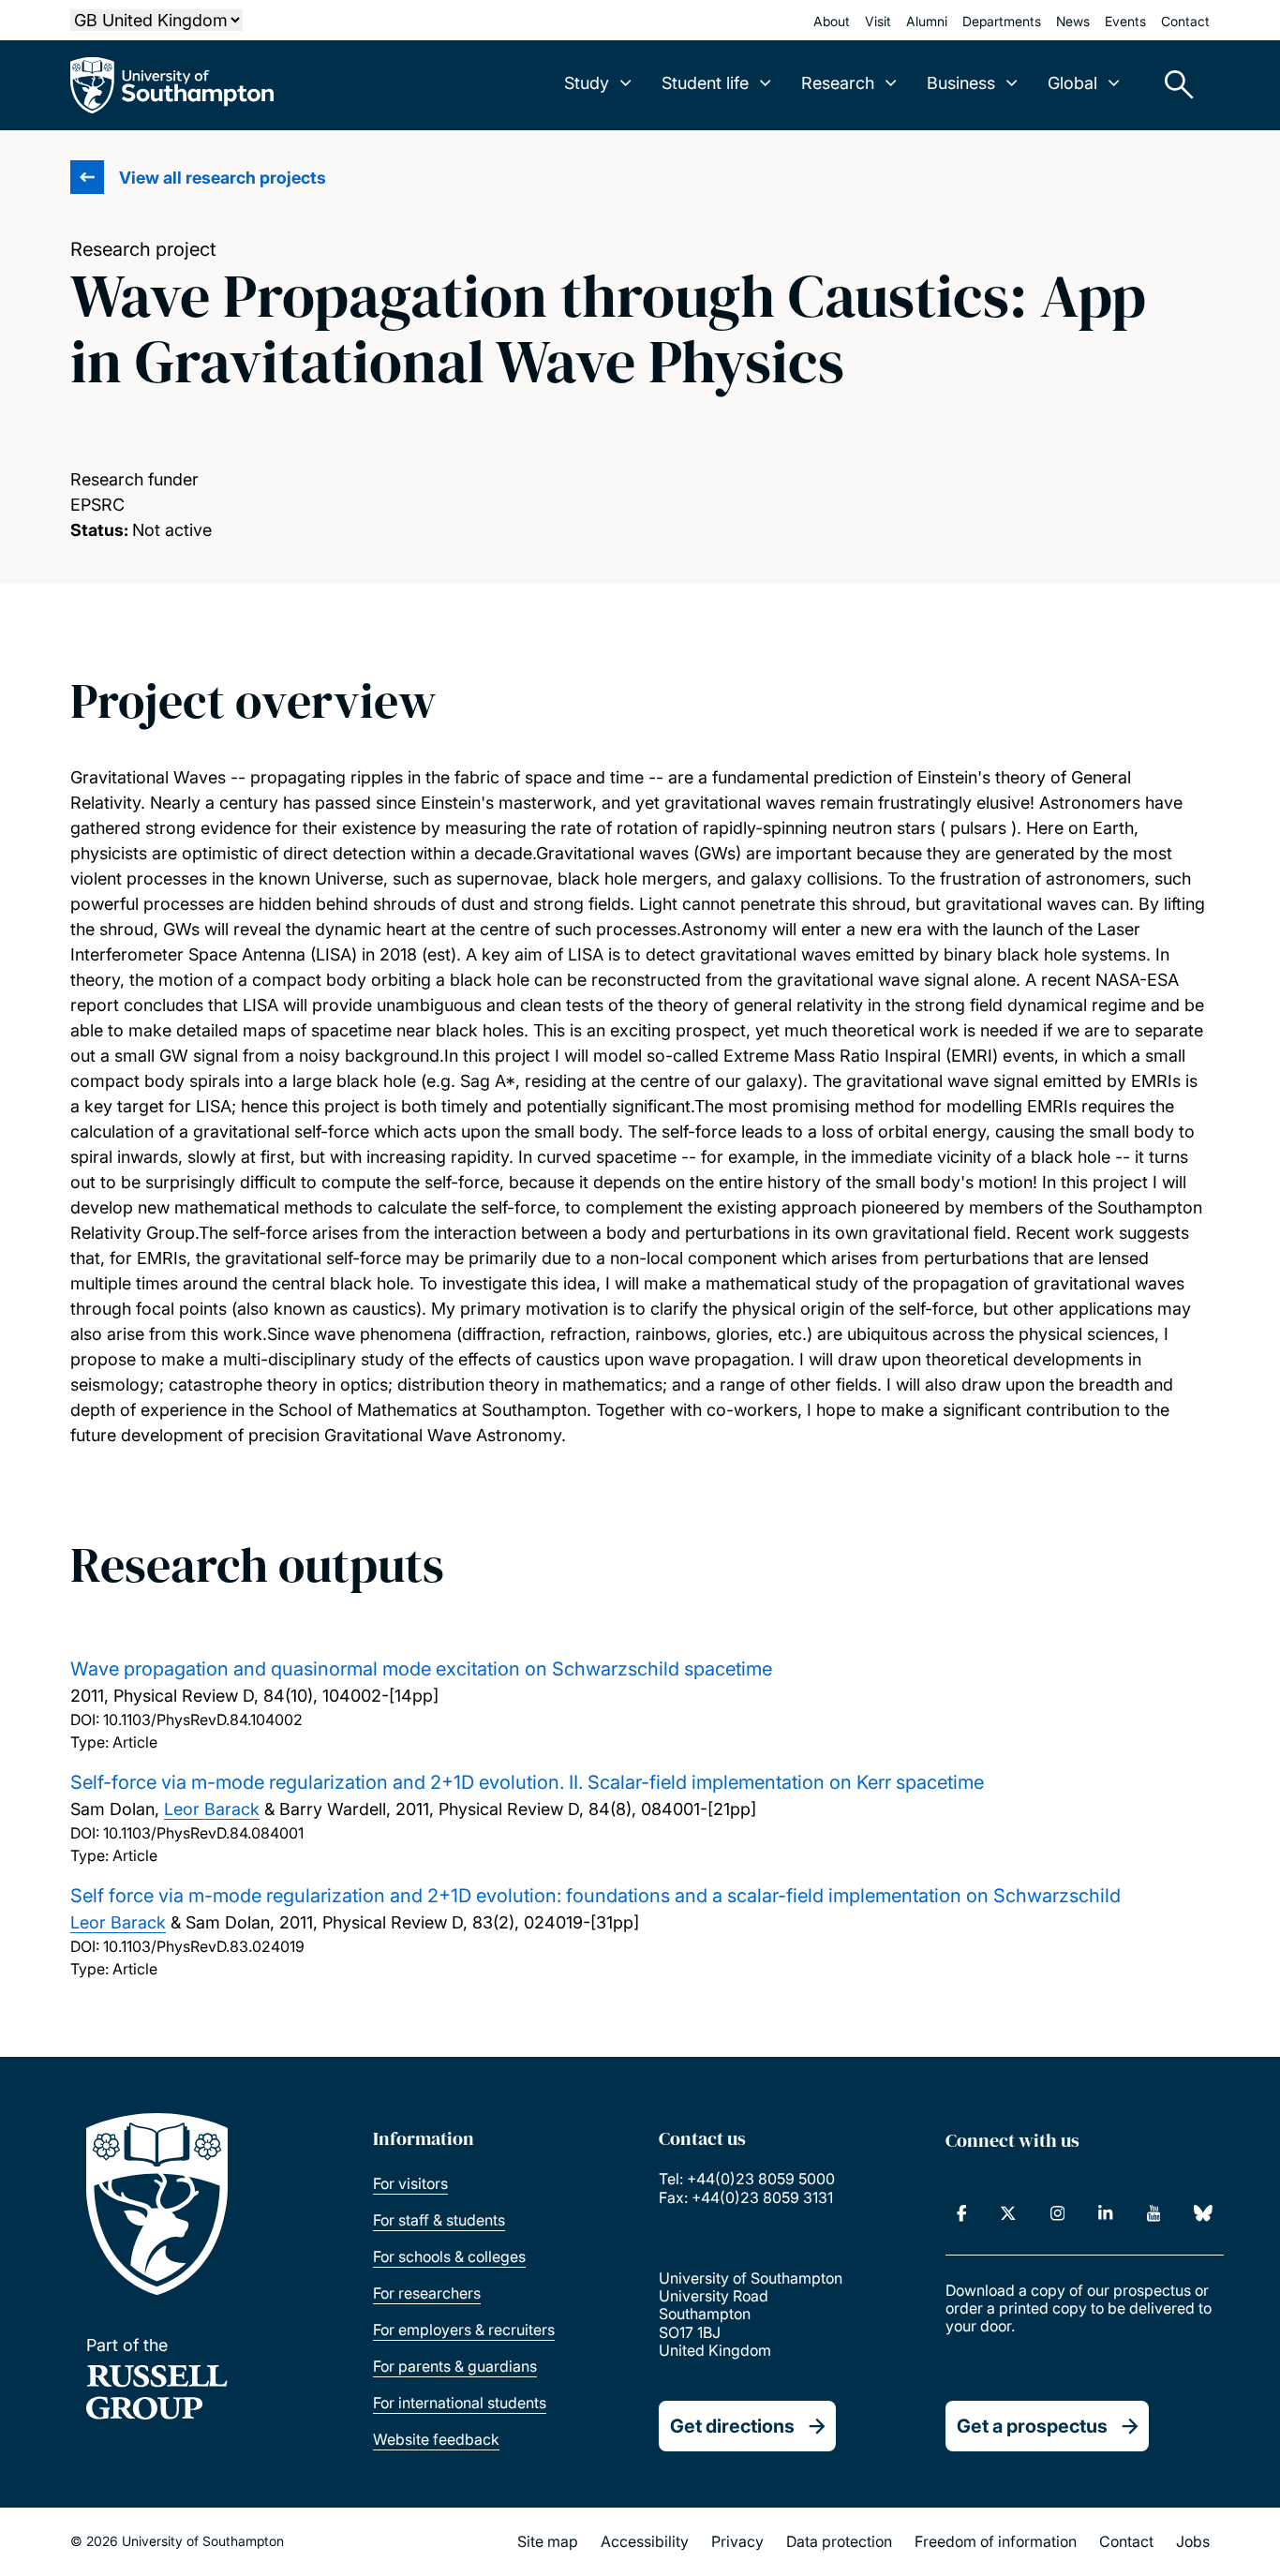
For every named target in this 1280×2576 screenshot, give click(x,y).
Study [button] (587, 83)
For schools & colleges (449, 2256)
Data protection (839, 2541)
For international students (460, 2403)
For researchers (427, 2293)
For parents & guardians (455, 2366)
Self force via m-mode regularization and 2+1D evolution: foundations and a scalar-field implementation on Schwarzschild (595, 1896)
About (832, 21)
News (1073, 21)
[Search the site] (1172, 85)
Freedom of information (996, 2541)
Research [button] (838, 83)
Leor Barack (212, 1809)
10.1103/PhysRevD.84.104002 (203, 1720)
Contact (1185, 21)
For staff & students (439, 2220)
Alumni (927, 21)
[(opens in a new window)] (962, 2213)
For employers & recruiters (464, 2330)
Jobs (1193, 2541)
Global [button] (1072, 83)
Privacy (737, 2541)
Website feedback (436, 2439)
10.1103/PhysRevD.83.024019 (204, 1946)
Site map (548, 2541)
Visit (878, 21)
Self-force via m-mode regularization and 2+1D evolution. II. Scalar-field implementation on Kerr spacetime (527, 1782)
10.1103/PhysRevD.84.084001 (203, 1833)
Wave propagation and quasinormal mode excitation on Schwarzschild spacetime (421, 1669)
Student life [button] (705, 83)
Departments (1002, 21)
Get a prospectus (1032, 2426)
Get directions (732, 2426)
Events (1125, 21)
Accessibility (645, 2541)
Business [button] (961, 83)
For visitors (410, 2183)
